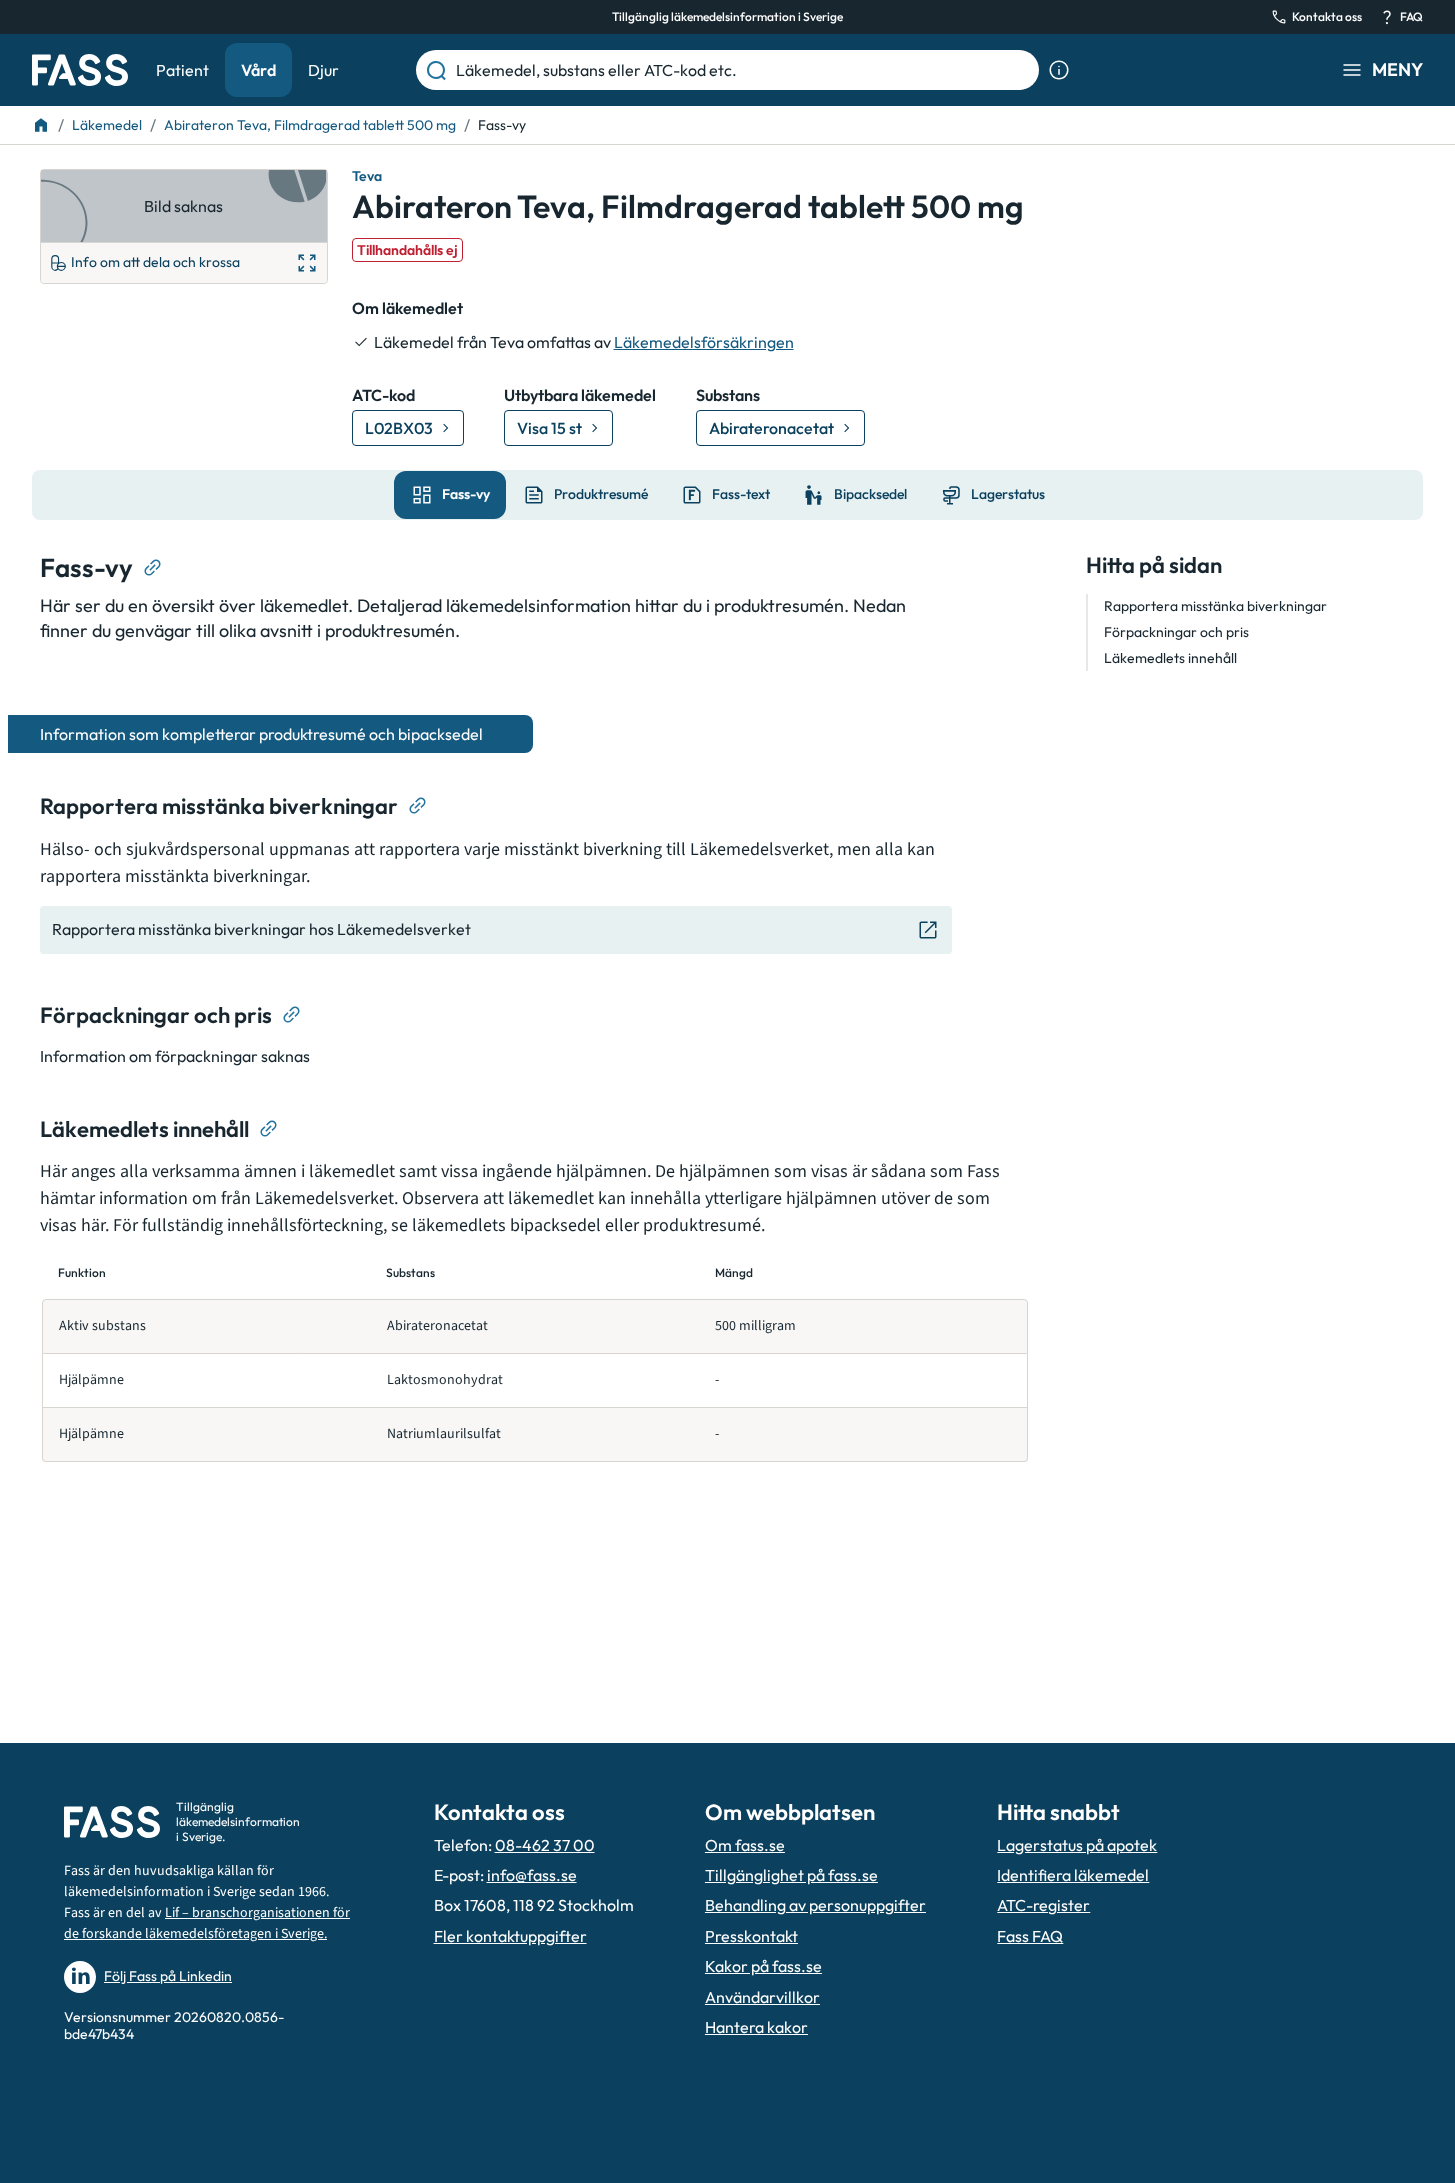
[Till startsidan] (41, 125)
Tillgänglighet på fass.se (791, 1875)
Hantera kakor (756, 2027)
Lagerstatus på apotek (1077, 1845)
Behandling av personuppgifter (815, 1905)
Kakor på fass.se (763, 1966)
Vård (258, 70)
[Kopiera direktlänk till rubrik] (153, 568)
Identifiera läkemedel (1073, 1875)
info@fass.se (532, 1875)
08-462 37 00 (545, 1845)
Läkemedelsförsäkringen (704, 342)
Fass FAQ (1030, 1936)
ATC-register (1043, 1905)
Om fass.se (745, 1845)
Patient (182, 70)
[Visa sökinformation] (1059, 70)
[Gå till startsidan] (80, 70)
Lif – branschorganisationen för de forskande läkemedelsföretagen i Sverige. (207, 1923)
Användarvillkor (762, 1997)
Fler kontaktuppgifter (510, 1936)
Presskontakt (751, 1936)
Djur (323, 70)
